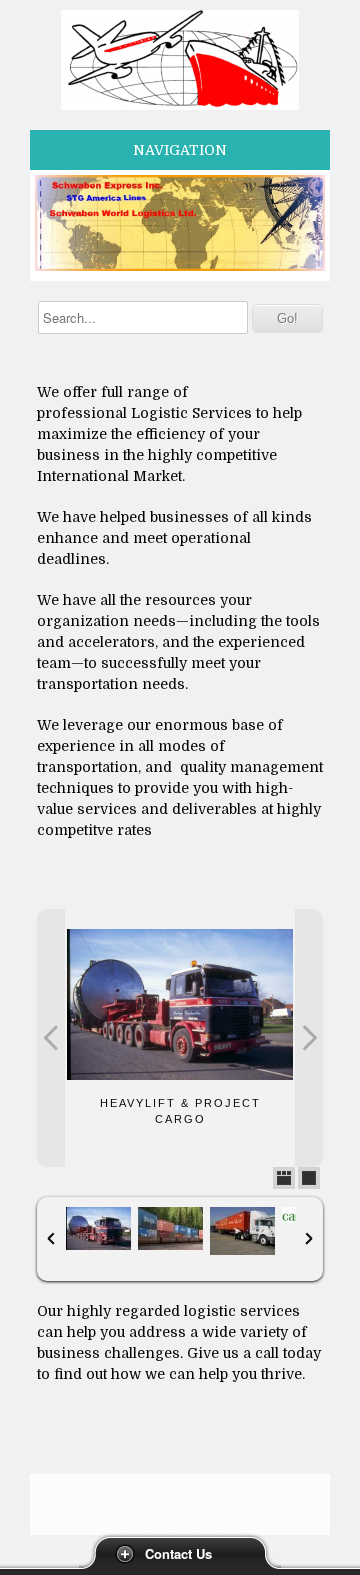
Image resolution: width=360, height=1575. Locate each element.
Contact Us (178, 1553)
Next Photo (309, 1038)
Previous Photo (51, 1038)
